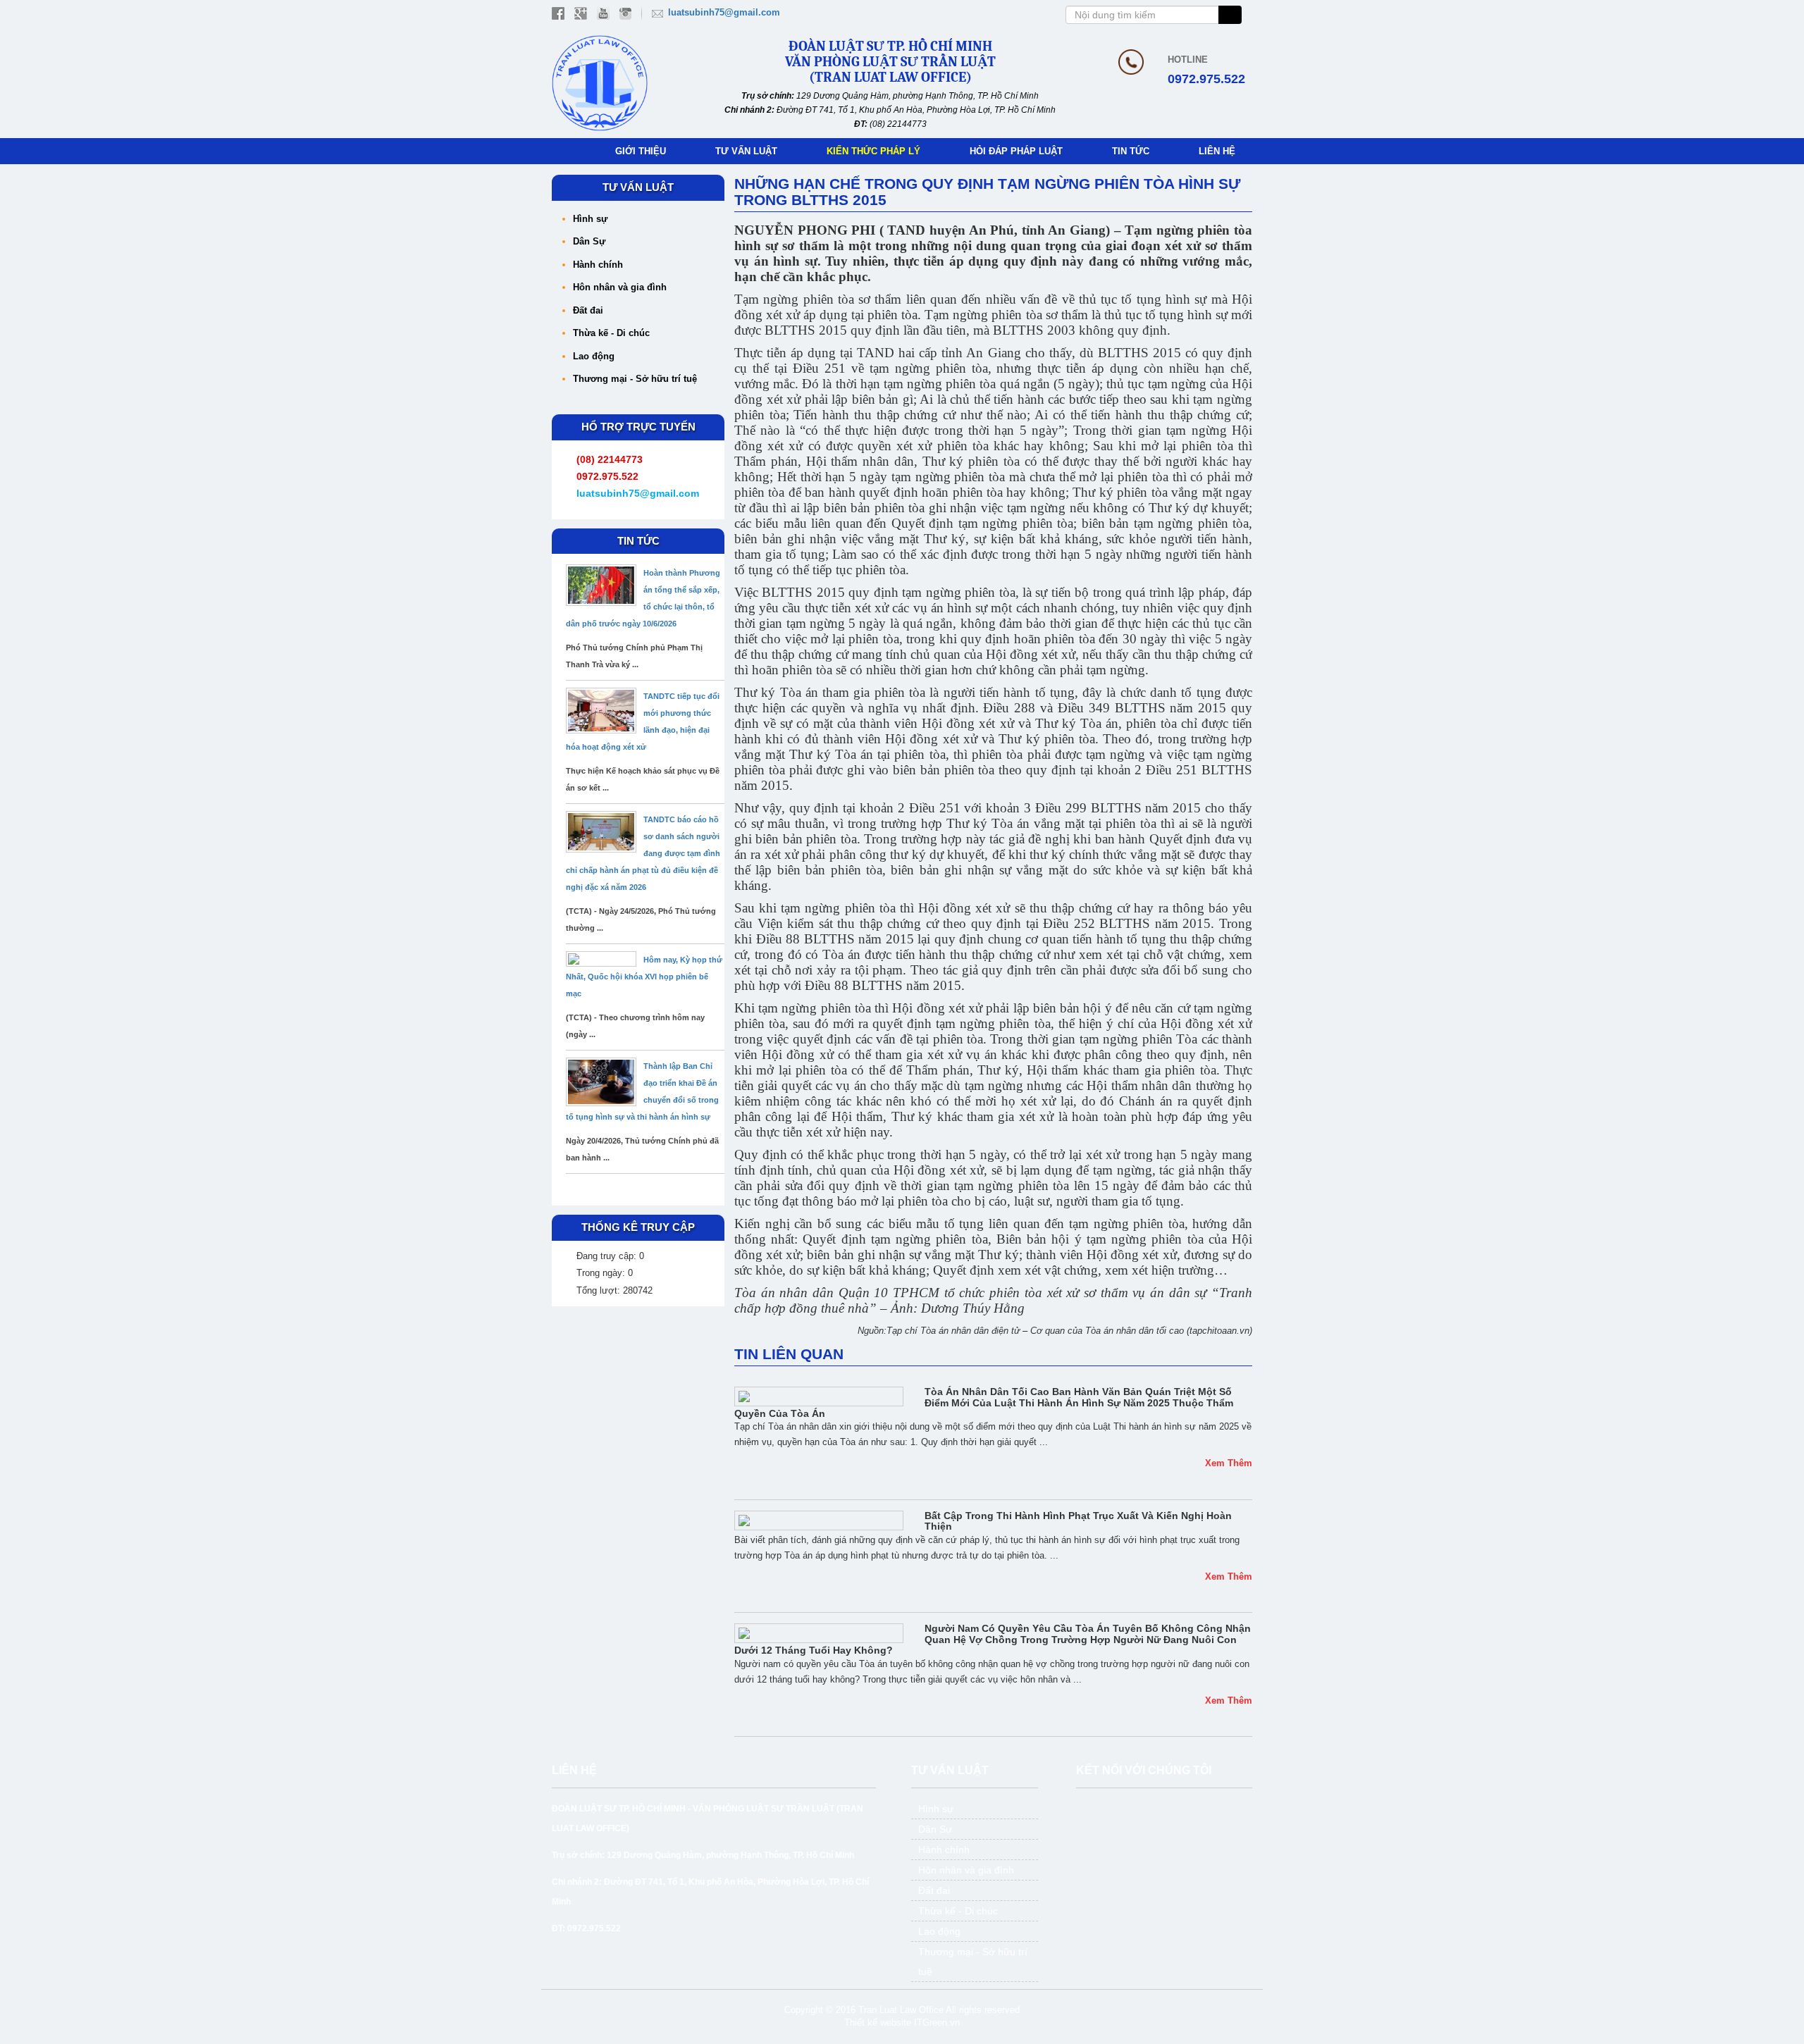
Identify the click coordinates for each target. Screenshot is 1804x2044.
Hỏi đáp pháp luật (1016, 151)
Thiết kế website (878, 2023)
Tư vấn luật (746, 151)
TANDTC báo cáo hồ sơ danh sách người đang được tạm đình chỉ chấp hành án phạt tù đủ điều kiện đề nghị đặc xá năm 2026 (643, 853)
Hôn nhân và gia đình (620, 287)
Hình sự (590, 219)
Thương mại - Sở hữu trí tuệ (635, 379)
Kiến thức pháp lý (873, 151)
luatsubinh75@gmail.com (724, 12)
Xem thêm (1229, 1463)
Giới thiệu (641, 151)
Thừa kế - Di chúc (611, 333)
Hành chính (598, 265)
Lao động (594, 356)
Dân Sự (589, 241)
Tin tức (1131, 151)
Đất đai (588, 310)
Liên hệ (1217, 151)
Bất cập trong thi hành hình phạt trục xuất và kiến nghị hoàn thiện (1078, 1521)
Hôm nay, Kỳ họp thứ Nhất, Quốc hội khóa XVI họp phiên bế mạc (644, 977)
